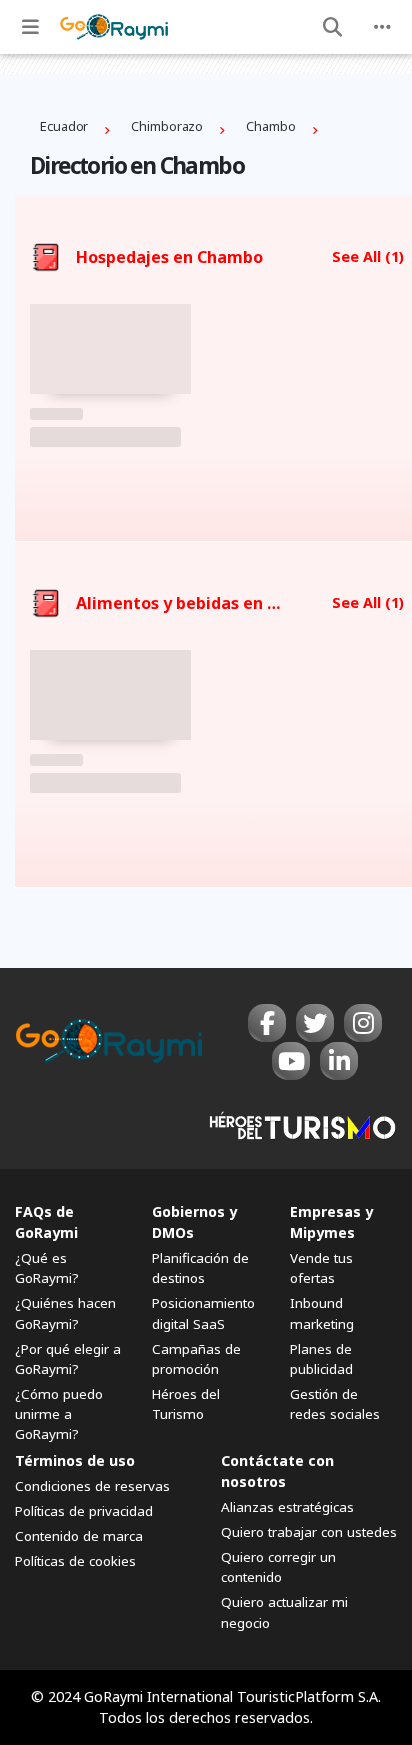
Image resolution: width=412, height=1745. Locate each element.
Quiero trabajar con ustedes (309, 1532)
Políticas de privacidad (84, 1511)
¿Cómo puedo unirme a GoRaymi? (59, 1414)
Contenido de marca (79, 1536)
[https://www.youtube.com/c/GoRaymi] (291, 1061)
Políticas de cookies (75, 1561)
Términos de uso (75, 1460)
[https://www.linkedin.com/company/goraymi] (339, 1061)
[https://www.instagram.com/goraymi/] (363, 1023)
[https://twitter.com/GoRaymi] (315, 1023)
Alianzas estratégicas (287, 1507)
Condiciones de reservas (92, 1486)
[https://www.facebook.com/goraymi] (267, 1023)
